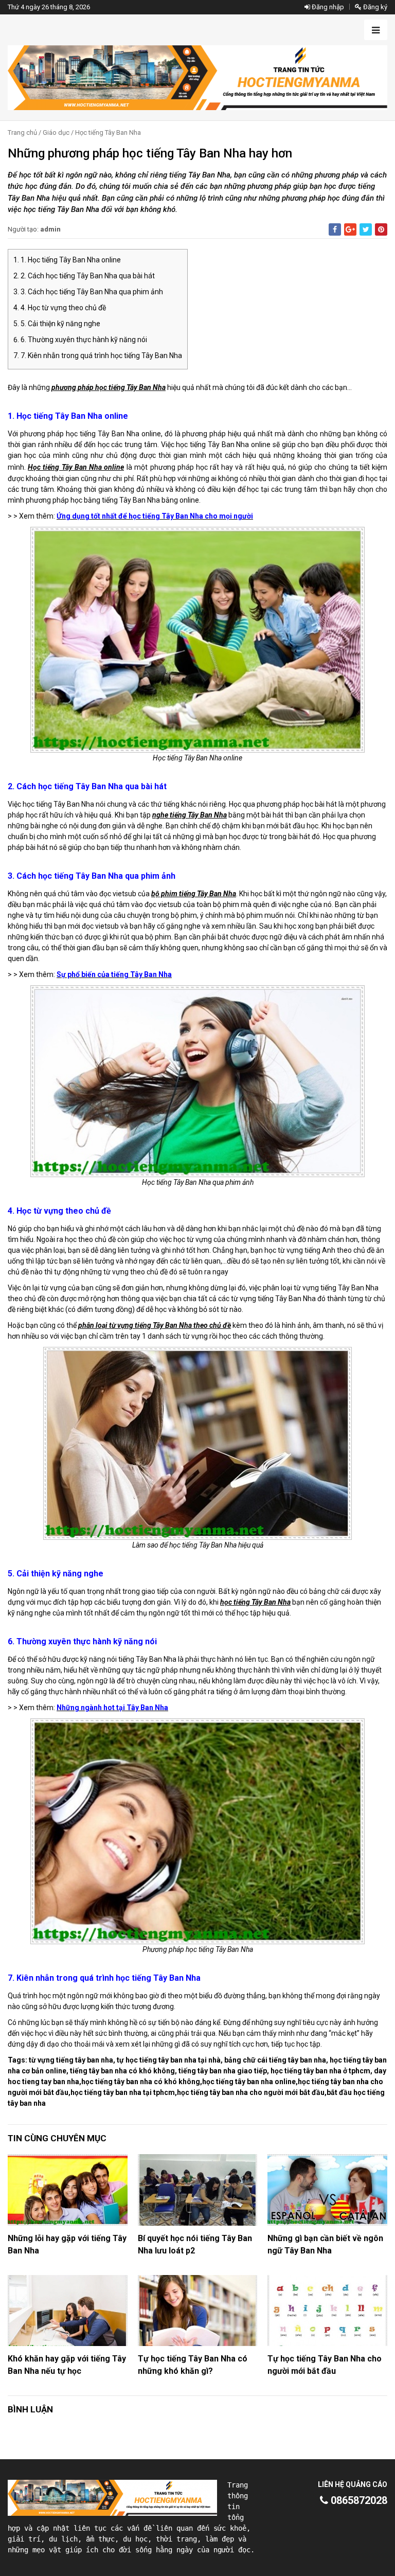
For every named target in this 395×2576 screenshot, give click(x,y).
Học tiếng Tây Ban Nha (108, 132)
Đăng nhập (327, 7)
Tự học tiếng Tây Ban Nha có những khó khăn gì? (193, 2365)
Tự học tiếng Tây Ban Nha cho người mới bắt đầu (325, 2365)
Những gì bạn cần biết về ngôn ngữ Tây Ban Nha (325, 2244)
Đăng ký (374, 7)
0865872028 (358, 2500)
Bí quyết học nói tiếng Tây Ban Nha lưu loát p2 (195, 2244)
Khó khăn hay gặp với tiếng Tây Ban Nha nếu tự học (67, 2365)
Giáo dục (56, 132)
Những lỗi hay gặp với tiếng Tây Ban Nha (67, 2244)
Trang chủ (22, 132)
